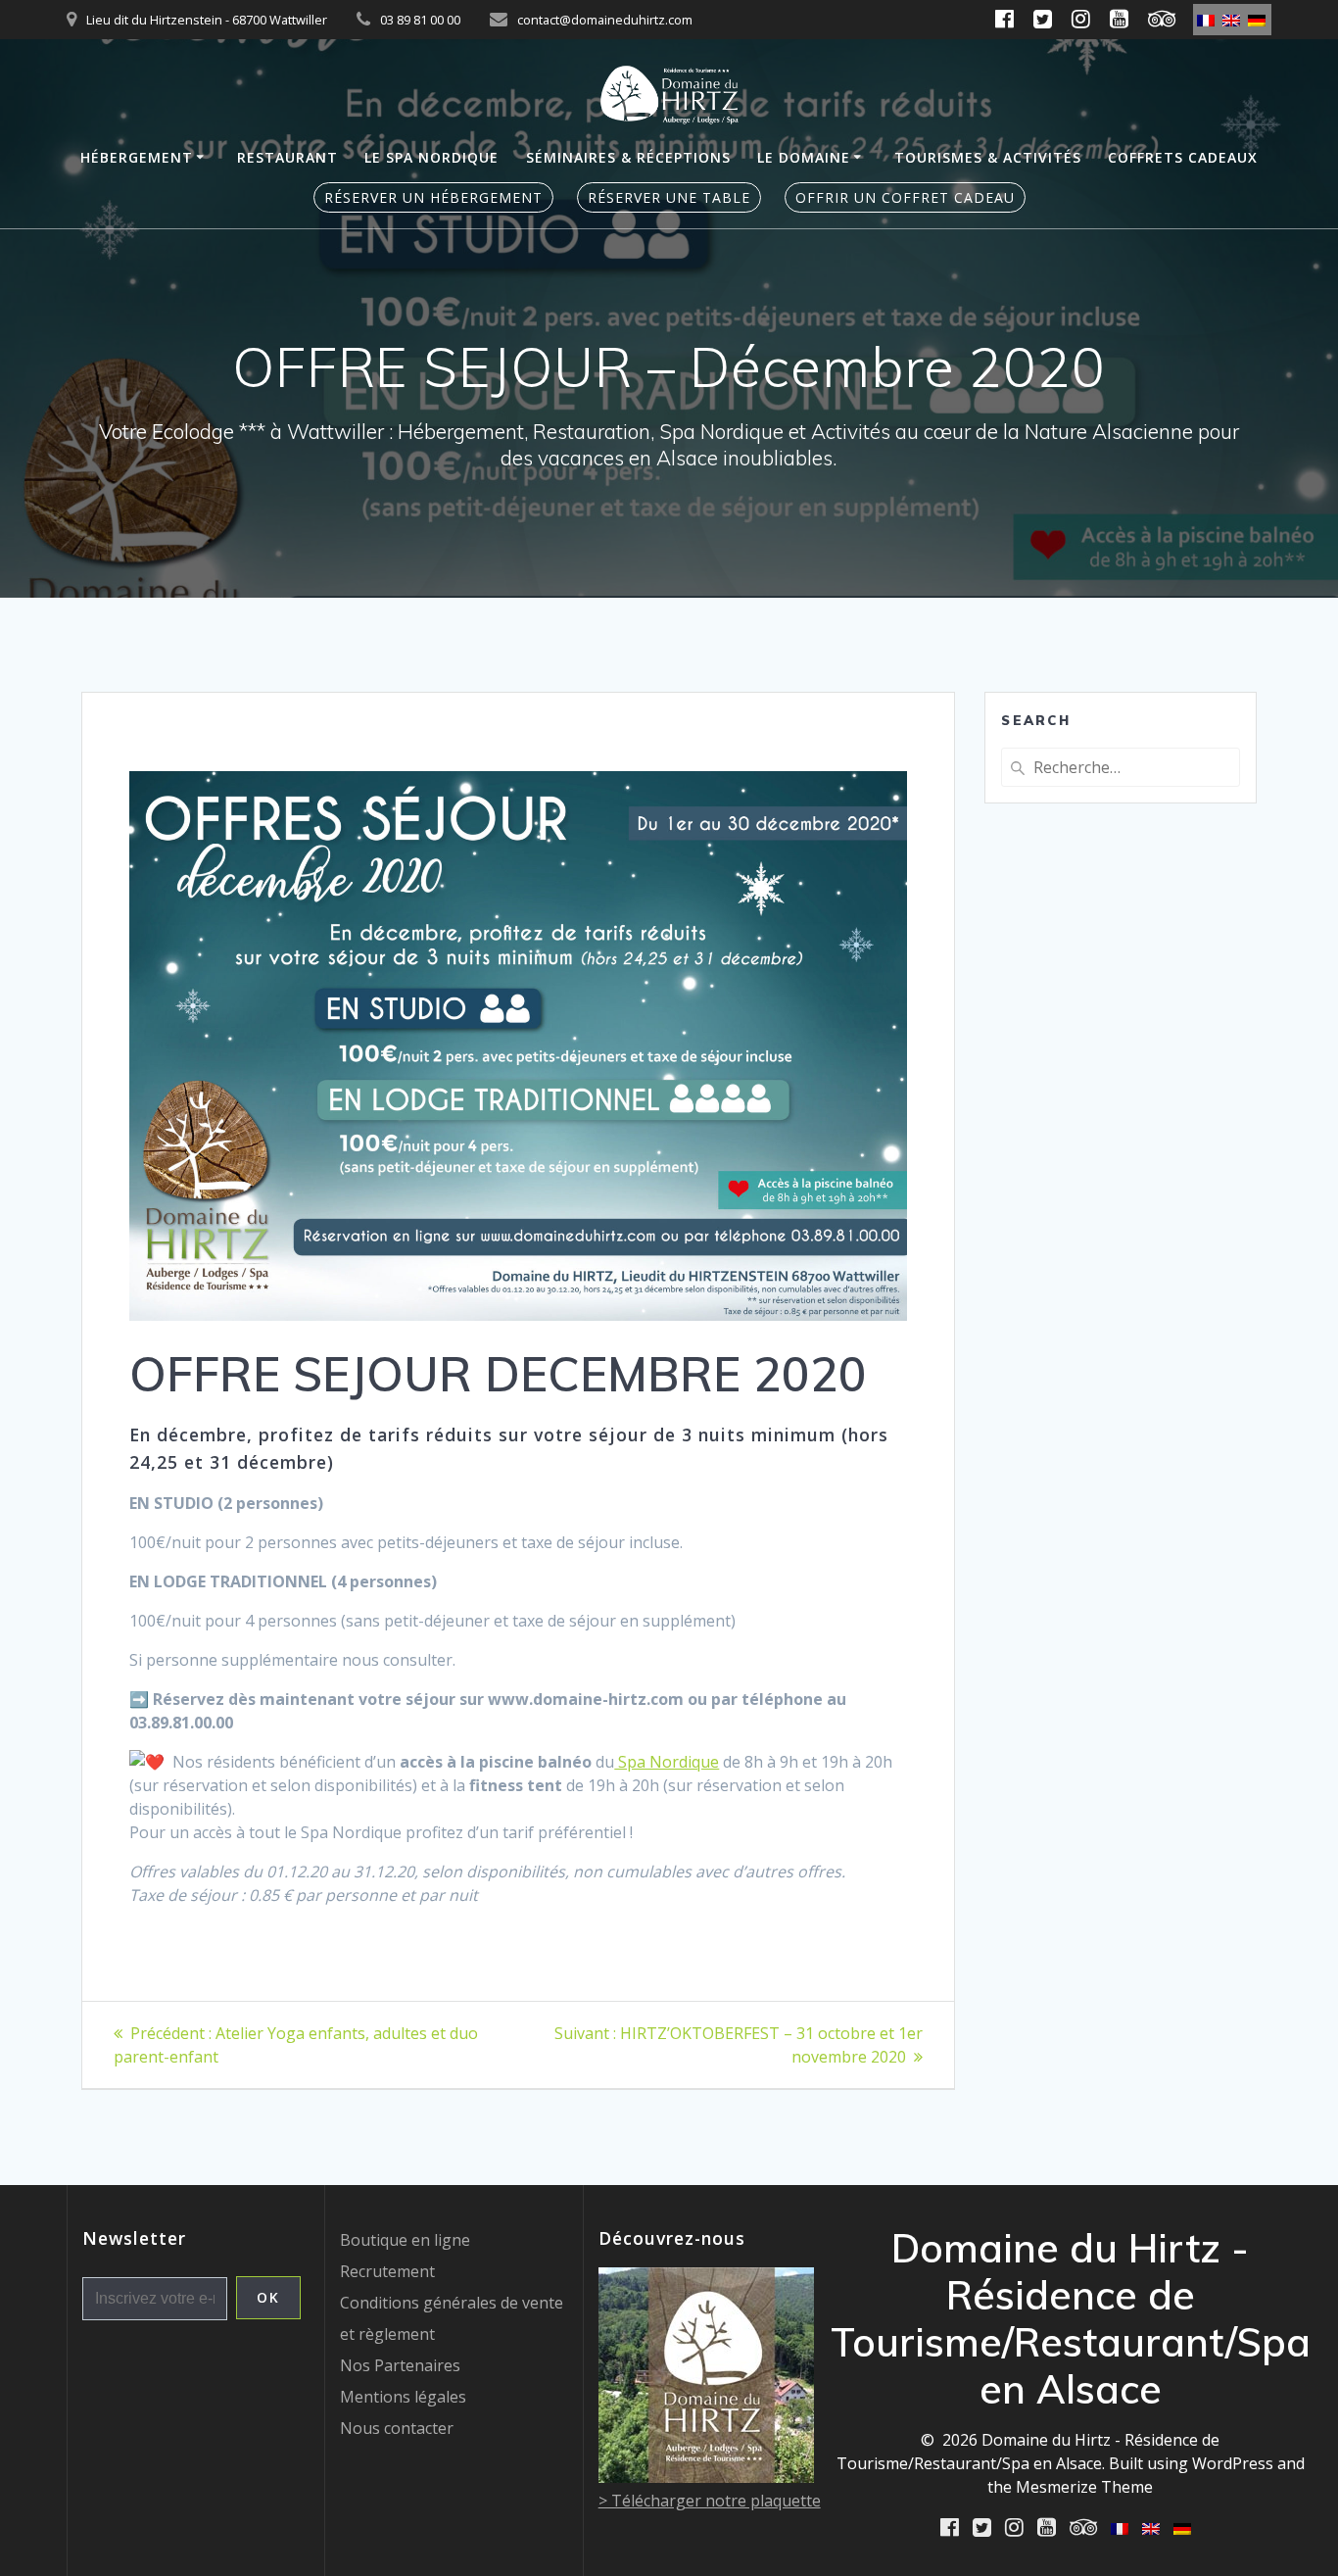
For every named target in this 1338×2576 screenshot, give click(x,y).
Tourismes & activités (988, 157)
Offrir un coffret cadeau (905, 197)
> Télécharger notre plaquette (710, 2501)
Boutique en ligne (405, 2240)
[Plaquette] (706, 2477)
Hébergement (137, 157)
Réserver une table (669, 197)
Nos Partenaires (400, 2365)
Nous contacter (397, 2428)
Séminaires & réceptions (628, 157)
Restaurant (287, 157)
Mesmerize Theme (1084, 2487)
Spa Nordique (667, 1762)
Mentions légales (403, 2397)
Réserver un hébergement (433, 197)
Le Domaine (804, 157)
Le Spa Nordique (431, 157)
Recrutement (387, 2271)
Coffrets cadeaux (1183, 157)
